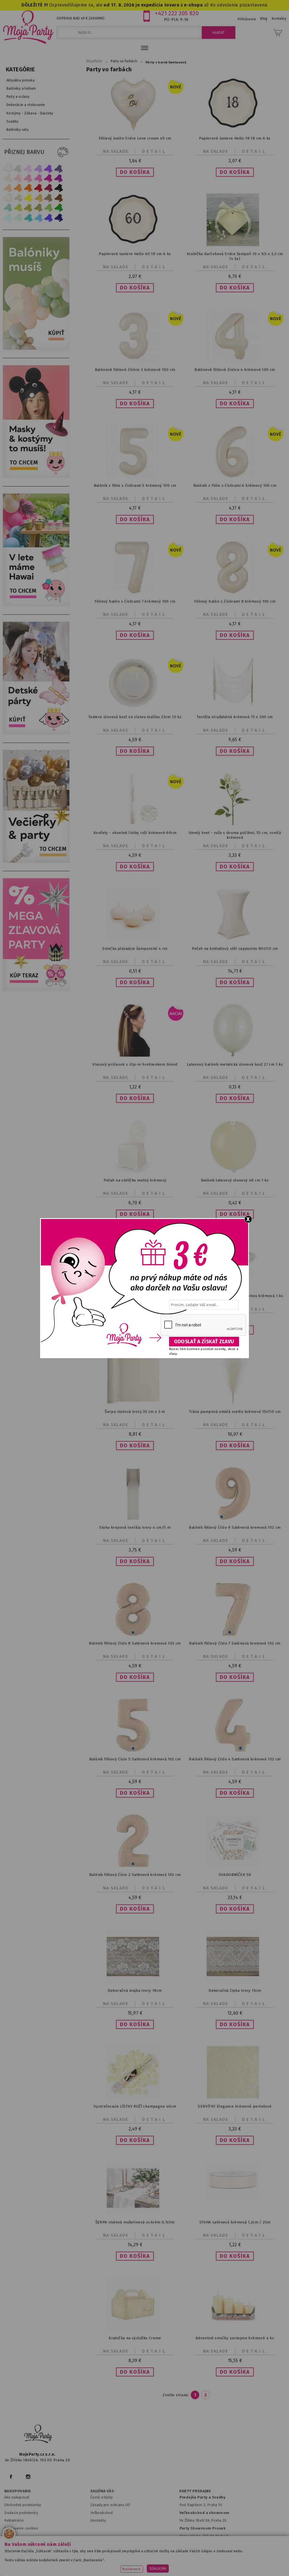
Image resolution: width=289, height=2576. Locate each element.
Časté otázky (102, 2497)
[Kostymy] (38, 477)
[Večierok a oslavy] (38, 861)
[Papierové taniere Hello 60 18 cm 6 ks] (135, 245)
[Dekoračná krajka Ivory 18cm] (135, 1981)
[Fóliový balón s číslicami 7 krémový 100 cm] (135, 592)
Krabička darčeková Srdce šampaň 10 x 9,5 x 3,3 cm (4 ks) (235, 256)
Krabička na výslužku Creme (135, 2338)
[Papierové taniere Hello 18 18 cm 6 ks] (235, 129)
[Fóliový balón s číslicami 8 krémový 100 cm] (235, 592)
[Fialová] (38, 168)
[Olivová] (28, 208)
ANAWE (198, 2573)
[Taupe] (18, 198)
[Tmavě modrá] (59, 218)
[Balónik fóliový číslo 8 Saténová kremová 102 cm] (135, 1634)
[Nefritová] (8, 208)
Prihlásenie (247, 19)
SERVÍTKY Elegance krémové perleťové (235, 2106)
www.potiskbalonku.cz (121, 2565)
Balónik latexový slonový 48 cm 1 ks (235, 1180)
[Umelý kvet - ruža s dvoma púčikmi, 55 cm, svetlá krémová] (235, 824)
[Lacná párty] (38, 990)
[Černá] (59, 188)
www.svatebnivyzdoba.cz (132, 2558)
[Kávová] (49, 198)
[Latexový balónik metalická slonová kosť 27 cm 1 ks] (235, 1055)
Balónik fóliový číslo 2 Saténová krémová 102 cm (135, 1875)
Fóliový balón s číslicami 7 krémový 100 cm (135, 601)
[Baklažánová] (59, 178)
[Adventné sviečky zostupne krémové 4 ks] (235, 2329)
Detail (154, 151)
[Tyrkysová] (28, 218)
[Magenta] (49, 178)
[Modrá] (49, 218)
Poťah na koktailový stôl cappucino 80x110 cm (235, 949)
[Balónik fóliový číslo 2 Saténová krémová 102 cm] (135, 1866)
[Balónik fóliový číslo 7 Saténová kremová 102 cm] (235, 1634)
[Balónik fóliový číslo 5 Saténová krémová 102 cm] (135, 1750)
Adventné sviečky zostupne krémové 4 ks (235, 2338)
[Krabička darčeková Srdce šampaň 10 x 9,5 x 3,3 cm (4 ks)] (235, 245)
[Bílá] (8, 168)
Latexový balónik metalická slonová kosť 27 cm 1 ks (235, 1064)
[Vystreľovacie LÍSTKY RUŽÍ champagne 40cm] (135, 2097)
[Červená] (38, 188)
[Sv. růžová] (18, 178)
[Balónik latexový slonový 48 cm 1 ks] (235, 1171)
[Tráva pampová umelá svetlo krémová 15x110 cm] (235, 1403)
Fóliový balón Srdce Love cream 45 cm (135, 138)
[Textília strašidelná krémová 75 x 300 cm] (235, 708)
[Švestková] (49, 168)
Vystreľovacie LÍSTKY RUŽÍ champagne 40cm (135, 2106)
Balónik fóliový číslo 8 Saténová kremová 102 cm (135, 1643)
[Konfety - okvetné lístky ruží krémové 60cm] (135, 824)
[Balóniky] (38, 348)
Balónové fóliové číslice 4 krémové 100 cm (235, 370)
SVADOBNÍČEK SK (235, 1875)
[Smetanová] (8, 198)
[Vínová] (49, 188)
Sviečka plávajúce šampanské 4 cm (135, 949)
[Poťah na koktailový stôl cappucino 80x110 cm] (235, 940)
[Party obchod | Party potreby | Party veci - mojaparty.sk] (28, 27)
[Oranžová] (28, 188)
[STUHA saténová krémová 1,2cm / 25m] (235, 2200)
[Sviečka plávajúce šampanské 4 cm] (135, 940)
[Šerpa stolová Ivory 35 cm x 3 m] (135, 1403)
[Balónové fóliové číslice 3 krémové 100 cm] (135, 361)
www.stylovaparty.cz (169, 2565)
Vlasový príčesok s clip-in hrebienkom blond (135, 1064)
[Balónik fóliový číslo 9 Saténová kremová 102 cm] (235, 1518)
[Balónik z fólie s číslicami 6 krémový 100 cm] (235, 476)
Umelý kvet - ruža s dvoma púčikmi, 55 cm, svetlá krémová (235, 835)
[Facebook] (11, 2477)
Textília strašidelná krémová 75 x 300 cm (235, 717)
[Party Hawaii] (38, 605)
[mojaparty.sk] (38, 2434)
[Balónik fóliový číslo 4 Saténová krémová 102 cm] (235, 1750)
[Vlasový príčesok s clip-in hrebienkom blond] (135, 1055)
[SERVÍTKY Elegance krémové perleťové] (235, 2097)
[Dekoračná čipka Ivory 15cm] (235, 1981)
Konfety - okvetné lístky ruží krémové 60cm (135, 833)
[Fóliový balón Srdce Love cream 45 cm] (135, 129)
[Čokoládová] (59, 198)
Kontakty (98, 2520)
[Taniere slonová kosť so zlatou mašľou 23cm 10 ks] (135, 708)
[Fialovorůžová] (59, 168)
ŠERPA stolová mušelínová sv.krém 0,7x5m (135, 2222)
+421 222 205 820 (177, 13)
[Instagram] (28, 2477)
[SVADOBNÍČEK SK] (235, 1866)
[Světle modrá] (38, 218)
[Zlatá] (38, 198)
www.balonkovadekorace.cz (236, 2558)
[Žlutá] (28, 198)
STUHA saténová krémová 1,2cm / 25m (235, 2222)
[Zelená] (59, 208)
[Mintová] (18, 218)
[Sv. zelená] (49, 208)
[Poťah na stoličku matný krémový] (135, 1171)
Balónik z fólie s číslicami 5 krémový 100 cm (135, 485)
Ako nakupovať (17, 2497)
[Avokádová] (38, 208)
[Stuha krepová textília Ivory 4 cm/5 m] (135, 1518)
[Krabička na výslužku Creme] (135, 2329)
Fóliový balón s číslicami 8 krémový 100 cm (235, 601)
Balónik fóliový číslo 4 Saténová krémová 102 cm (235, 1759)
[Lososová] (8, 178)
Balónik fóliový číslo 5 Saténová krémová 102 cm (135, 1759)
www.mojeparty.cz (42, 2558)
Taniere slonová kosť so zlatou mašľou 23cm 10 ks (135, 717)
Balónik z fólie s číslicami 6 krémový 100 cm (235, 485)
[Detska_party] (38, 733)
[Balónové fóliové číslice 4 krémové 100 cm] (235, 361)
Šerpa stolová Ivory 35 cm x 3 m (135, 1412)
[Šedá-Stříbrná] (18, 168)
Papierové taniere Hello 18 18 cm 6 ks (235, 138)
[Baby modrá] (8, 218)
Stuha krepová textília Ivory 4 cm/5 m (135, 1527)
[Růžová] (28, 178)
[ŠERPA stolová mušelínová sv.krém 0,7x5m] (135, 2213)
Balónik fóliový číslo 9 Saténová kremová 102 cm (235, 1527)
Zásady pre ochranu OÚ (110, 2505)
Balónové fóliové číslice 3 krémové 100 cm (135, 370)
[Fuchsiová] (38, 178)
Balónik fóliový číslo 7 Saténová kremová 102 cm (235, 1643)
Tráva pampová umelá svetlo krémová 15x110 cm (235, 1412)
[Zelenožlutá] (18, 208)
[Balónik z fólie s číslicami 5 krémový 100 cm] (135, 476)
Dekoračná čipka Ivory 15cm (235, 1990)
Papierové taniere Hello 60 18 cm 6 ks (135, 254)
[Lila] (28, 168)
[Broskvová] (8, 188)
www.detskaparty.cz (183, 2558)
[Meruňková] (18, 188)
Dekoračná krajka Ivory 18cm (135, 1990)
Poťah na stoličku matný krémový (135, 1180)
